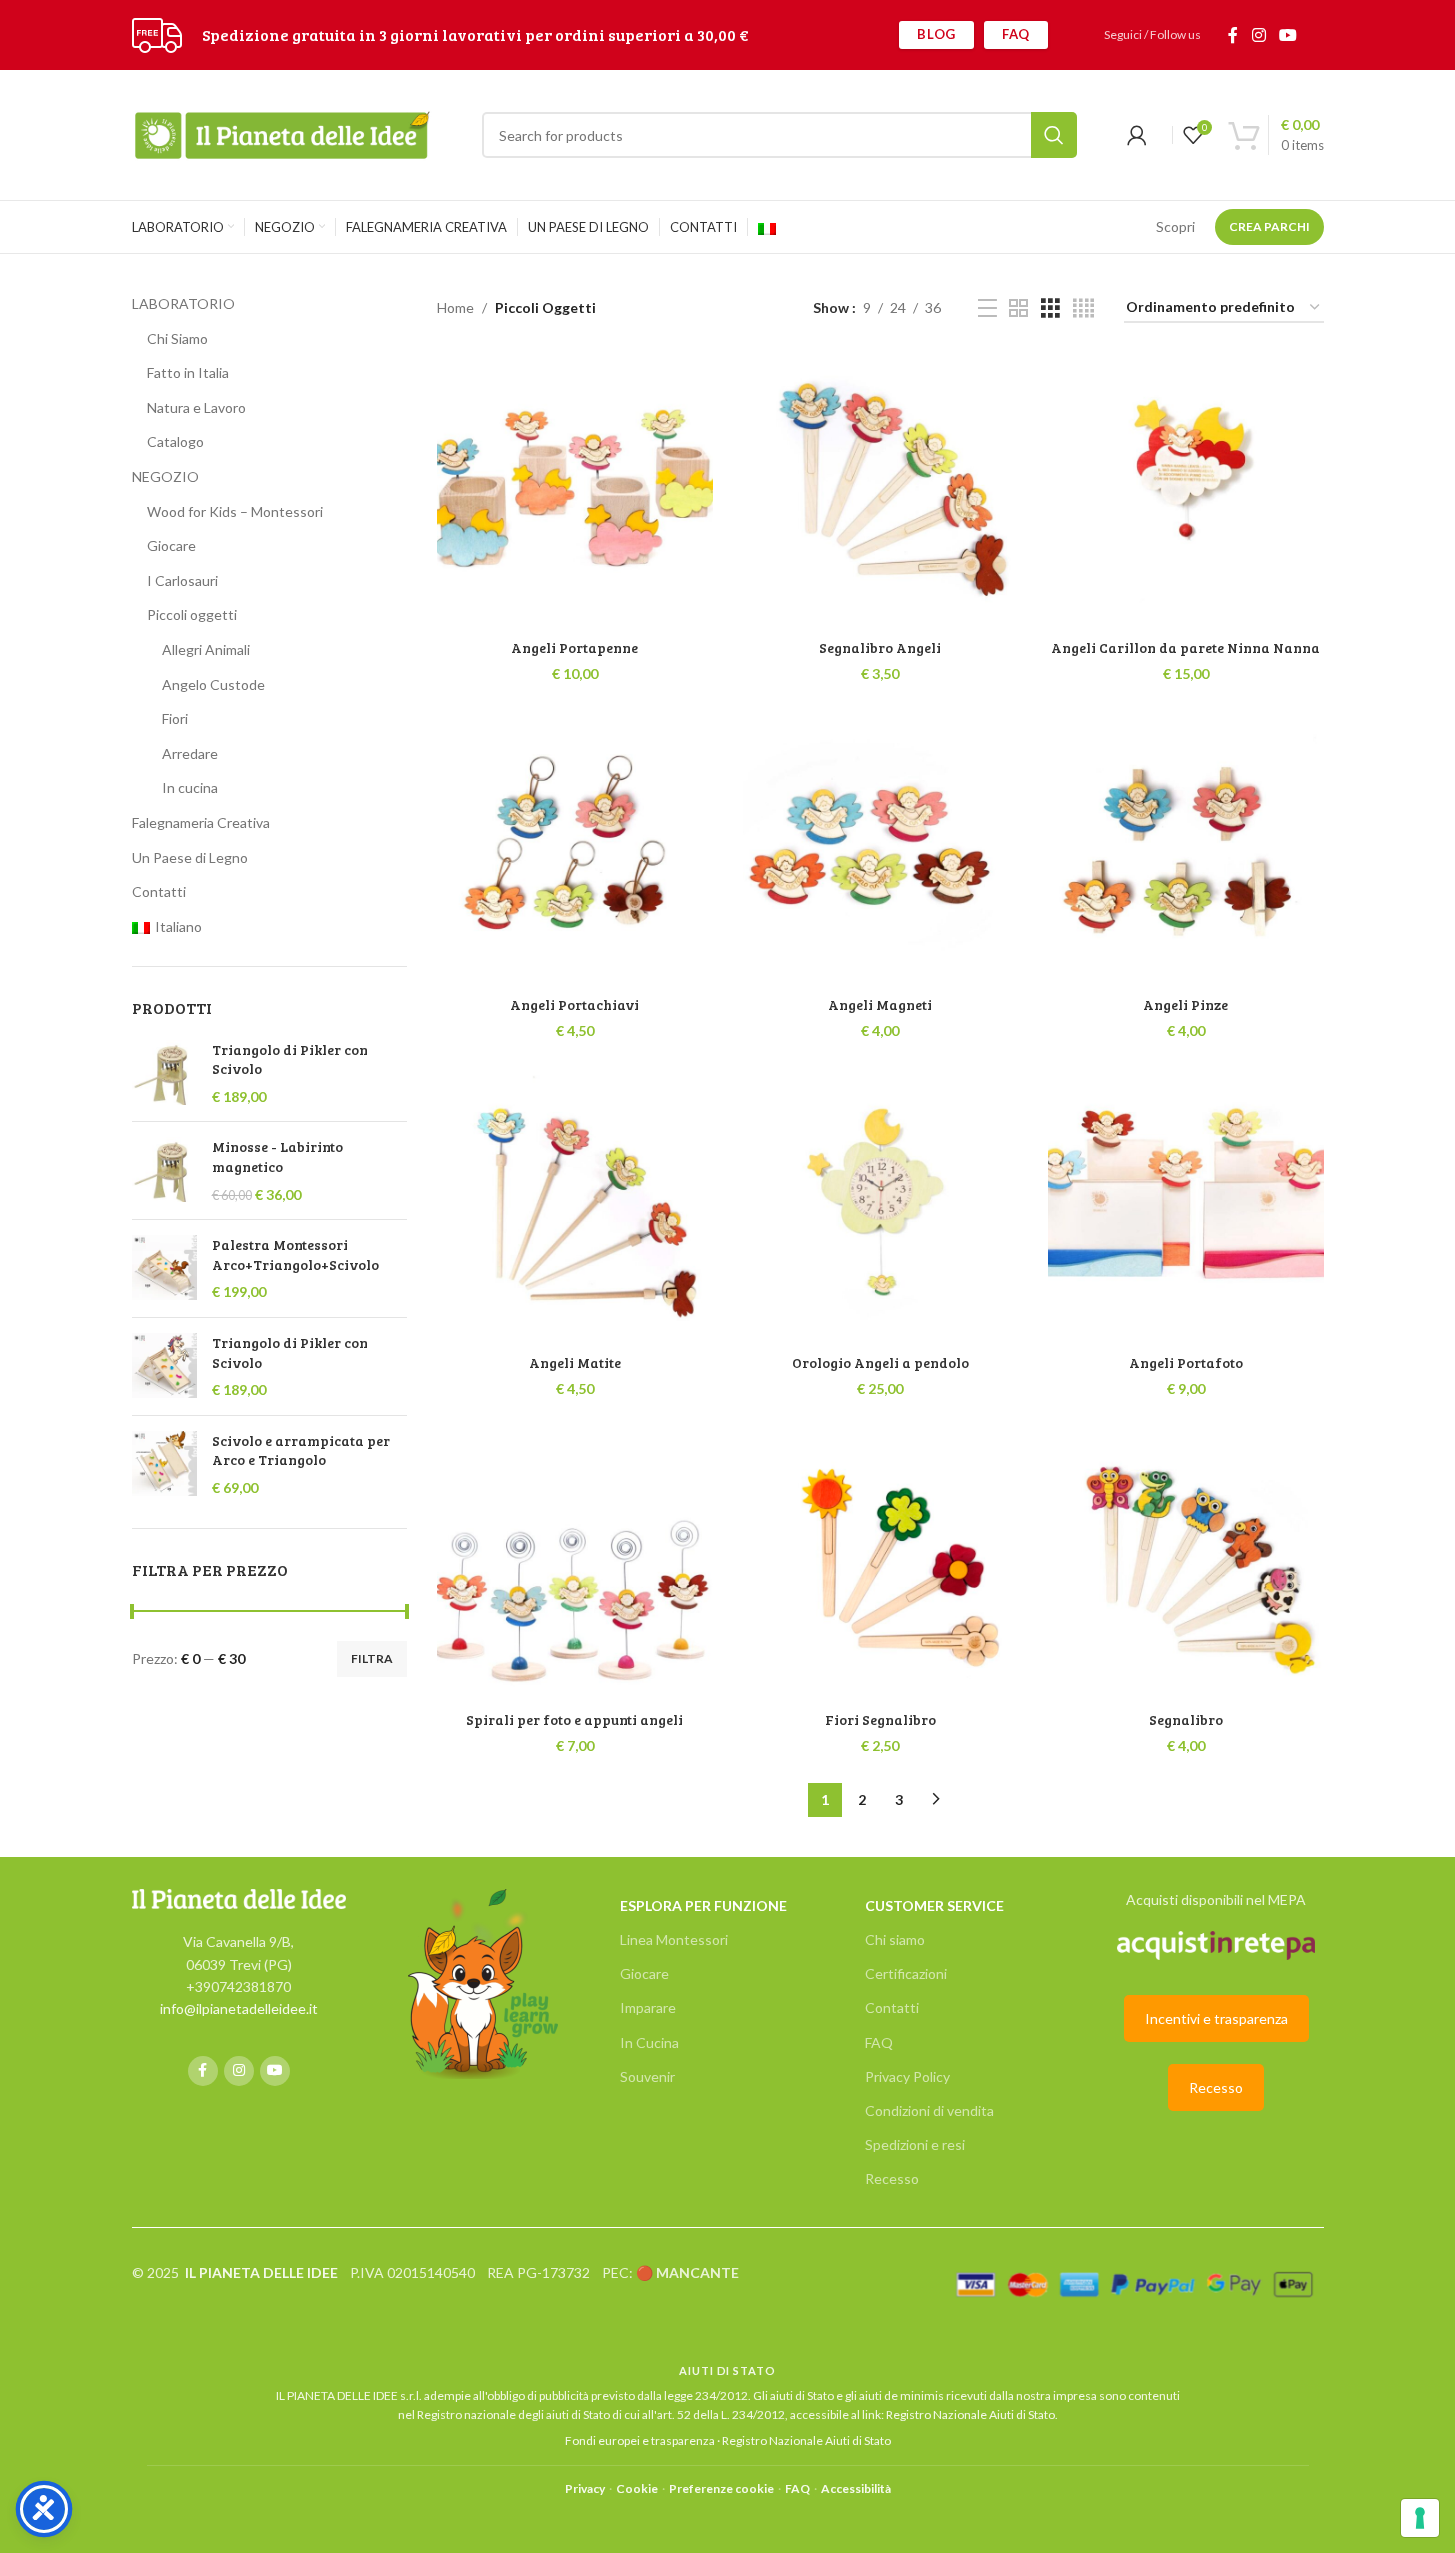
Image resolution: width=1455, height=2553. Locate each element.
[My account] (1137, 135)
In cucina (190, 787)
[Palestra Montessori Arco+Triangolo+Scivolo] (164, 1268)
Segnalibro (1186, 1719)
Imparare (648, 2007)
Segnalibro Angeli (880, 647)
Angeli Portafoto (1186, 1362)
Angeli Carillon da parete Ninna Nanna (1185, 647)
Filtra (372, 1658)
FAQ (1016, 34)
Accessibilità (856, 2488)
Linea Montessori (674, 1939)
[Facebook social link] (1233, 35)
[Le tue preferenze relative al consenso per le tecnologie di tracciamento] (1420, 2518)
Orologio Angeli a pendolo (880, 1362)
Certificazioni (906, 1973)
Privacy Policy (907, 2076)
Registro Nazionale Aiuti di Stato (970, 2414)
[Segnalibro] (1186, 1563)
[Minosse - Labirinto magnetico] (164, 1170)
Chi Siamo (177, 338)
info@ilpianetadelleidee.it (239, 2008)
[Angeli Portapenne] (575, 491)
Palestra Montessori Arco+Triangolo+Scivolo (295, 1254)
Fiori (175, 718)
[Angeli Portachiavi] (575, 848)
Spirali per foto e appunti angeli (574, 1719)
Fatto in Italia (188, 372)
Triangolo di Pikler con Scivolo (290, 1059)
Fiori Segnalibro (880, 1719)
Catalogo (175, 441)
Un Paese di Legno (190, 857)
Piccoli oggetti (192, 614)
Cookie (637, 2488)
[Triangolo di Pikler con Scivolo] (164, 1073)
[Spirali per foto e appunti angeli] (575, 1563)
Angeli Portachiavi (574, 1004)
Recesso (892, 2178)
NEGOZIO (165, 476)
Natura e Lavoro (196, 407)
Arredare (190, 753)
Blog (936, 34)
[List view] (987, 308)
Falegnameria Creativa (201, 822)
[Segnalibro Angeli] (881, 491)
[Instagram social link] (1258, 35)
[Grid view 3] (1050, 308)
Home (455, 307)
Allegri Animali (206, 649)
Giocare (171, 545)
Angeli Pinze (1185, 1004)
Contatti (159, 891)
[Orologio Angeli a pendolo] (881, 1206)
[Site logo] (157, 33)
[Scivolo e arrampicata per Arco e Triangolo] (164, 1464)
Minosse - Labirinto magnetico (277, 1156)
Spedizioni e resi (915, 2144)
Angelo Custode (213, 684)
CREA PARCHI (1269, 226)
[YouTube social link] (1287, 35)
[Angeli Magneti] (881, 848)
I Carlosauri (182, 580)
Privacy (585, 2488)
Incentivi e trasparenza (1216, 2018)
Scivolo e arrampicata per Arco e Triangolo (301, 1450)
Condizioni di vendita (929, 2110)
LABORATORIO (183, 303)
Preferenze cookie (721, 2488)
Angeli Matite (575, 1362)
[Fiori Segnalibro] (881, 1563)
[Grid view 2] (1018, 308)
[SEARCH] (1054, 135)
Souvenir (647, 2076)
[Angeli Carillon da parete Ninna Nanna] (1186, 491)
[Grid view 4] (1083, 308)
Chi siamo (895, 1939)
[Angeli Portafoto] (1186, 1206)
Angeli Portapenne (574, 647)
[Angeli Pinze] (1186, 848)
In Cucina (649, 2042)
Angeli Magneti (880, 1004)
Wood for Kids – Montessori (235, 511)
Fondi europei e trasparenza (640, 2440)
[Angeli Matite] (575, 1206)
